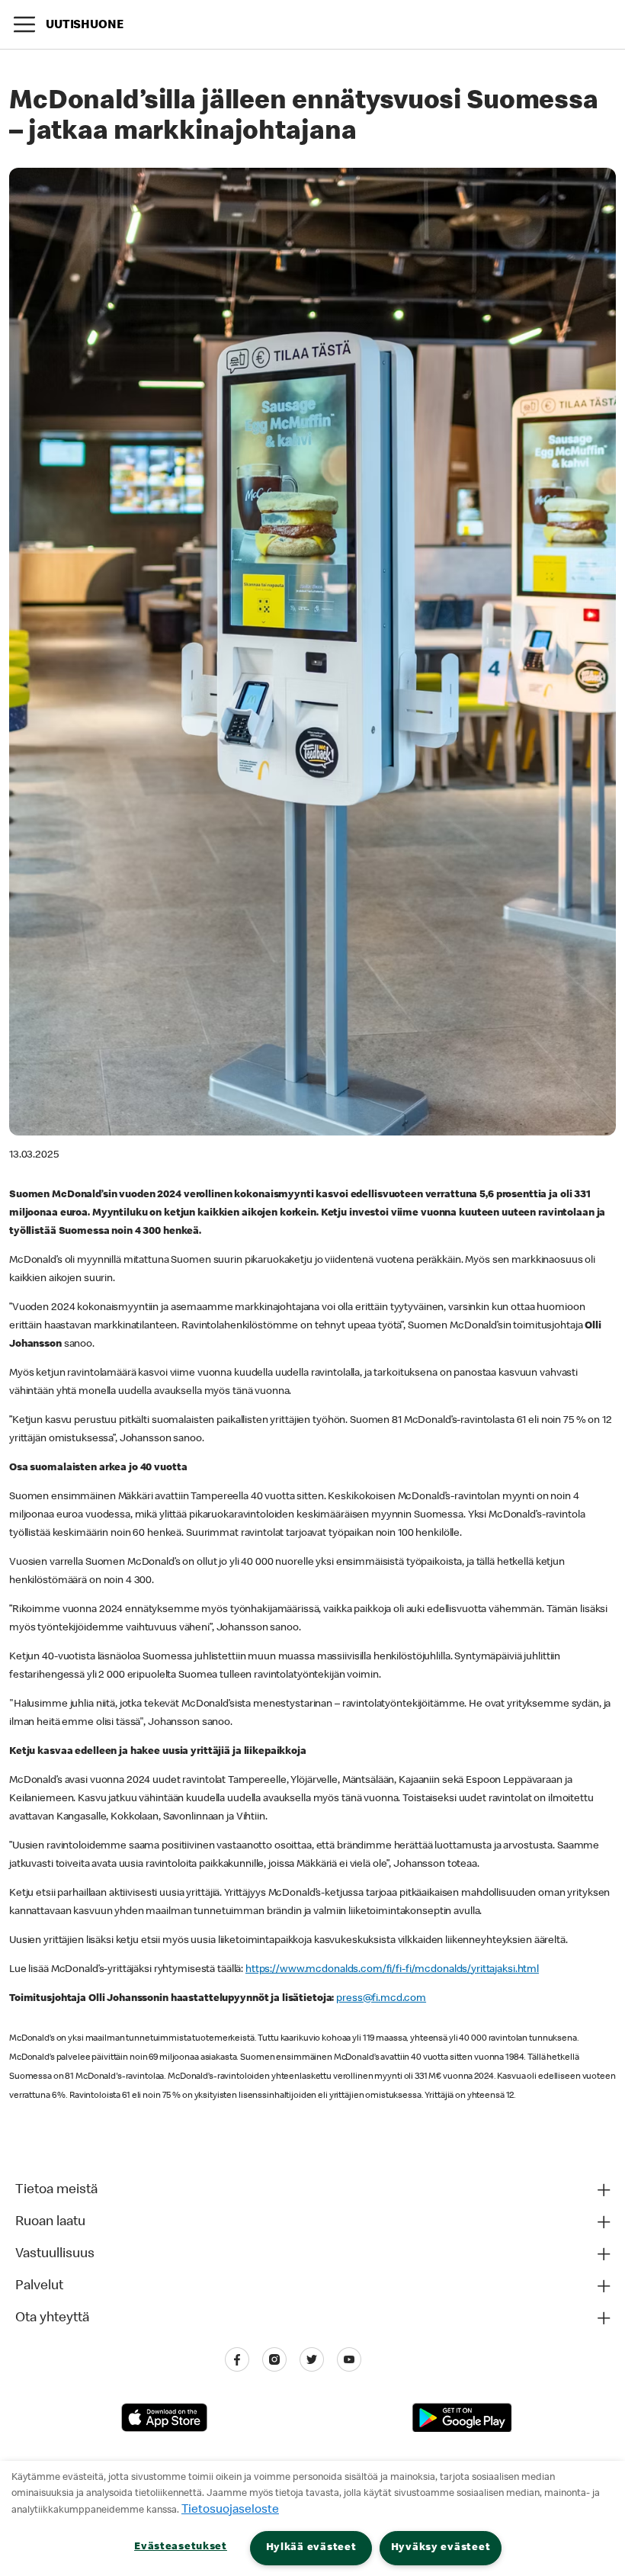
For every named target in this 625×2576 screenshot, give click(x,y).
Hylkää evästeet (311, 2548)
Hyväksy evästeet (441, 2548)
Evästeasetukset (181, 2547)
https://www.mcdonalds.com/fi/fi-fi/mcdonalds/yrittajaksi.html (392, 1970)
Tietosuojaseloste (230, 2510)
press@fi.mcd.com (381, 1999)
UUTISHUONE (85, 26)
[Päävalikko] (24, 24)
